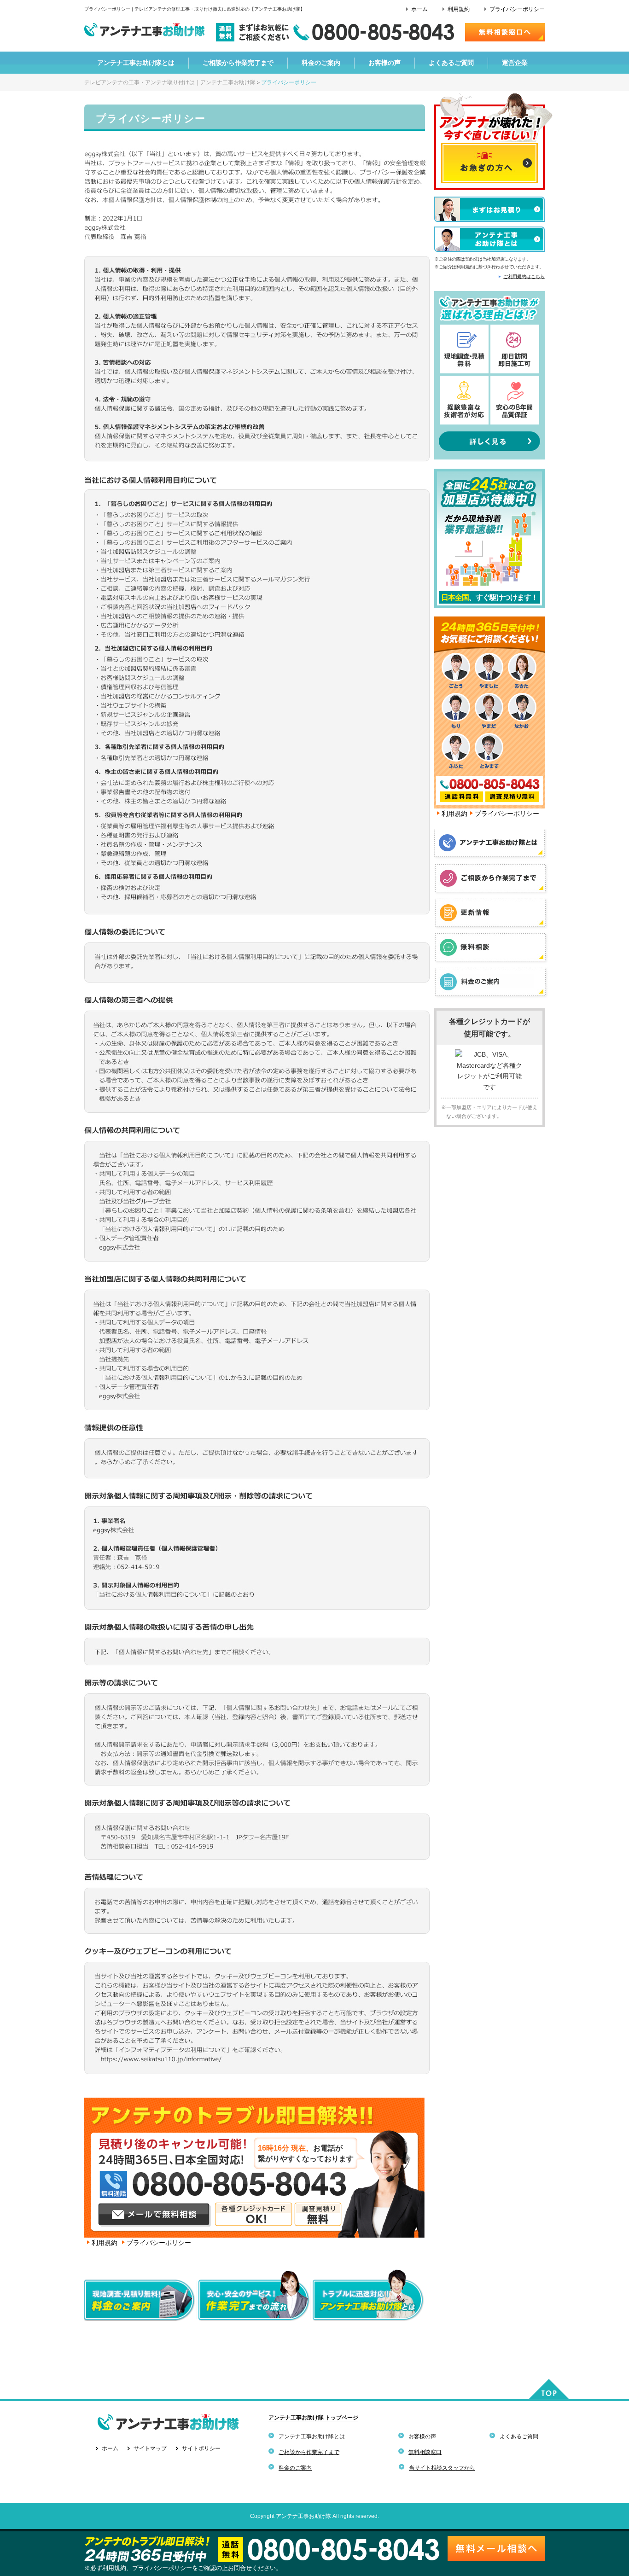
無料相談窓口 (425, 2452)
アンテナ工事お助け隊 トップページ (313, 2418)
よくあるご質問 (519, 2436)
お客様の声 (422, 2436)
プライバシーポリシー (517, 9)
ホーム (419, 9)
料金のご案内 (295, 2468)
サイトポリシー (201, 2448)
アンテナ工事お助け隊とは (312, 2436)
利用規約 (459, 9)
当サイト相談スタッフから (442, 2468)
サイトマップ (150, 2448)
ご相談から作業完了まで (309, 2452)
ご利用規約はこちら (524, 276)
